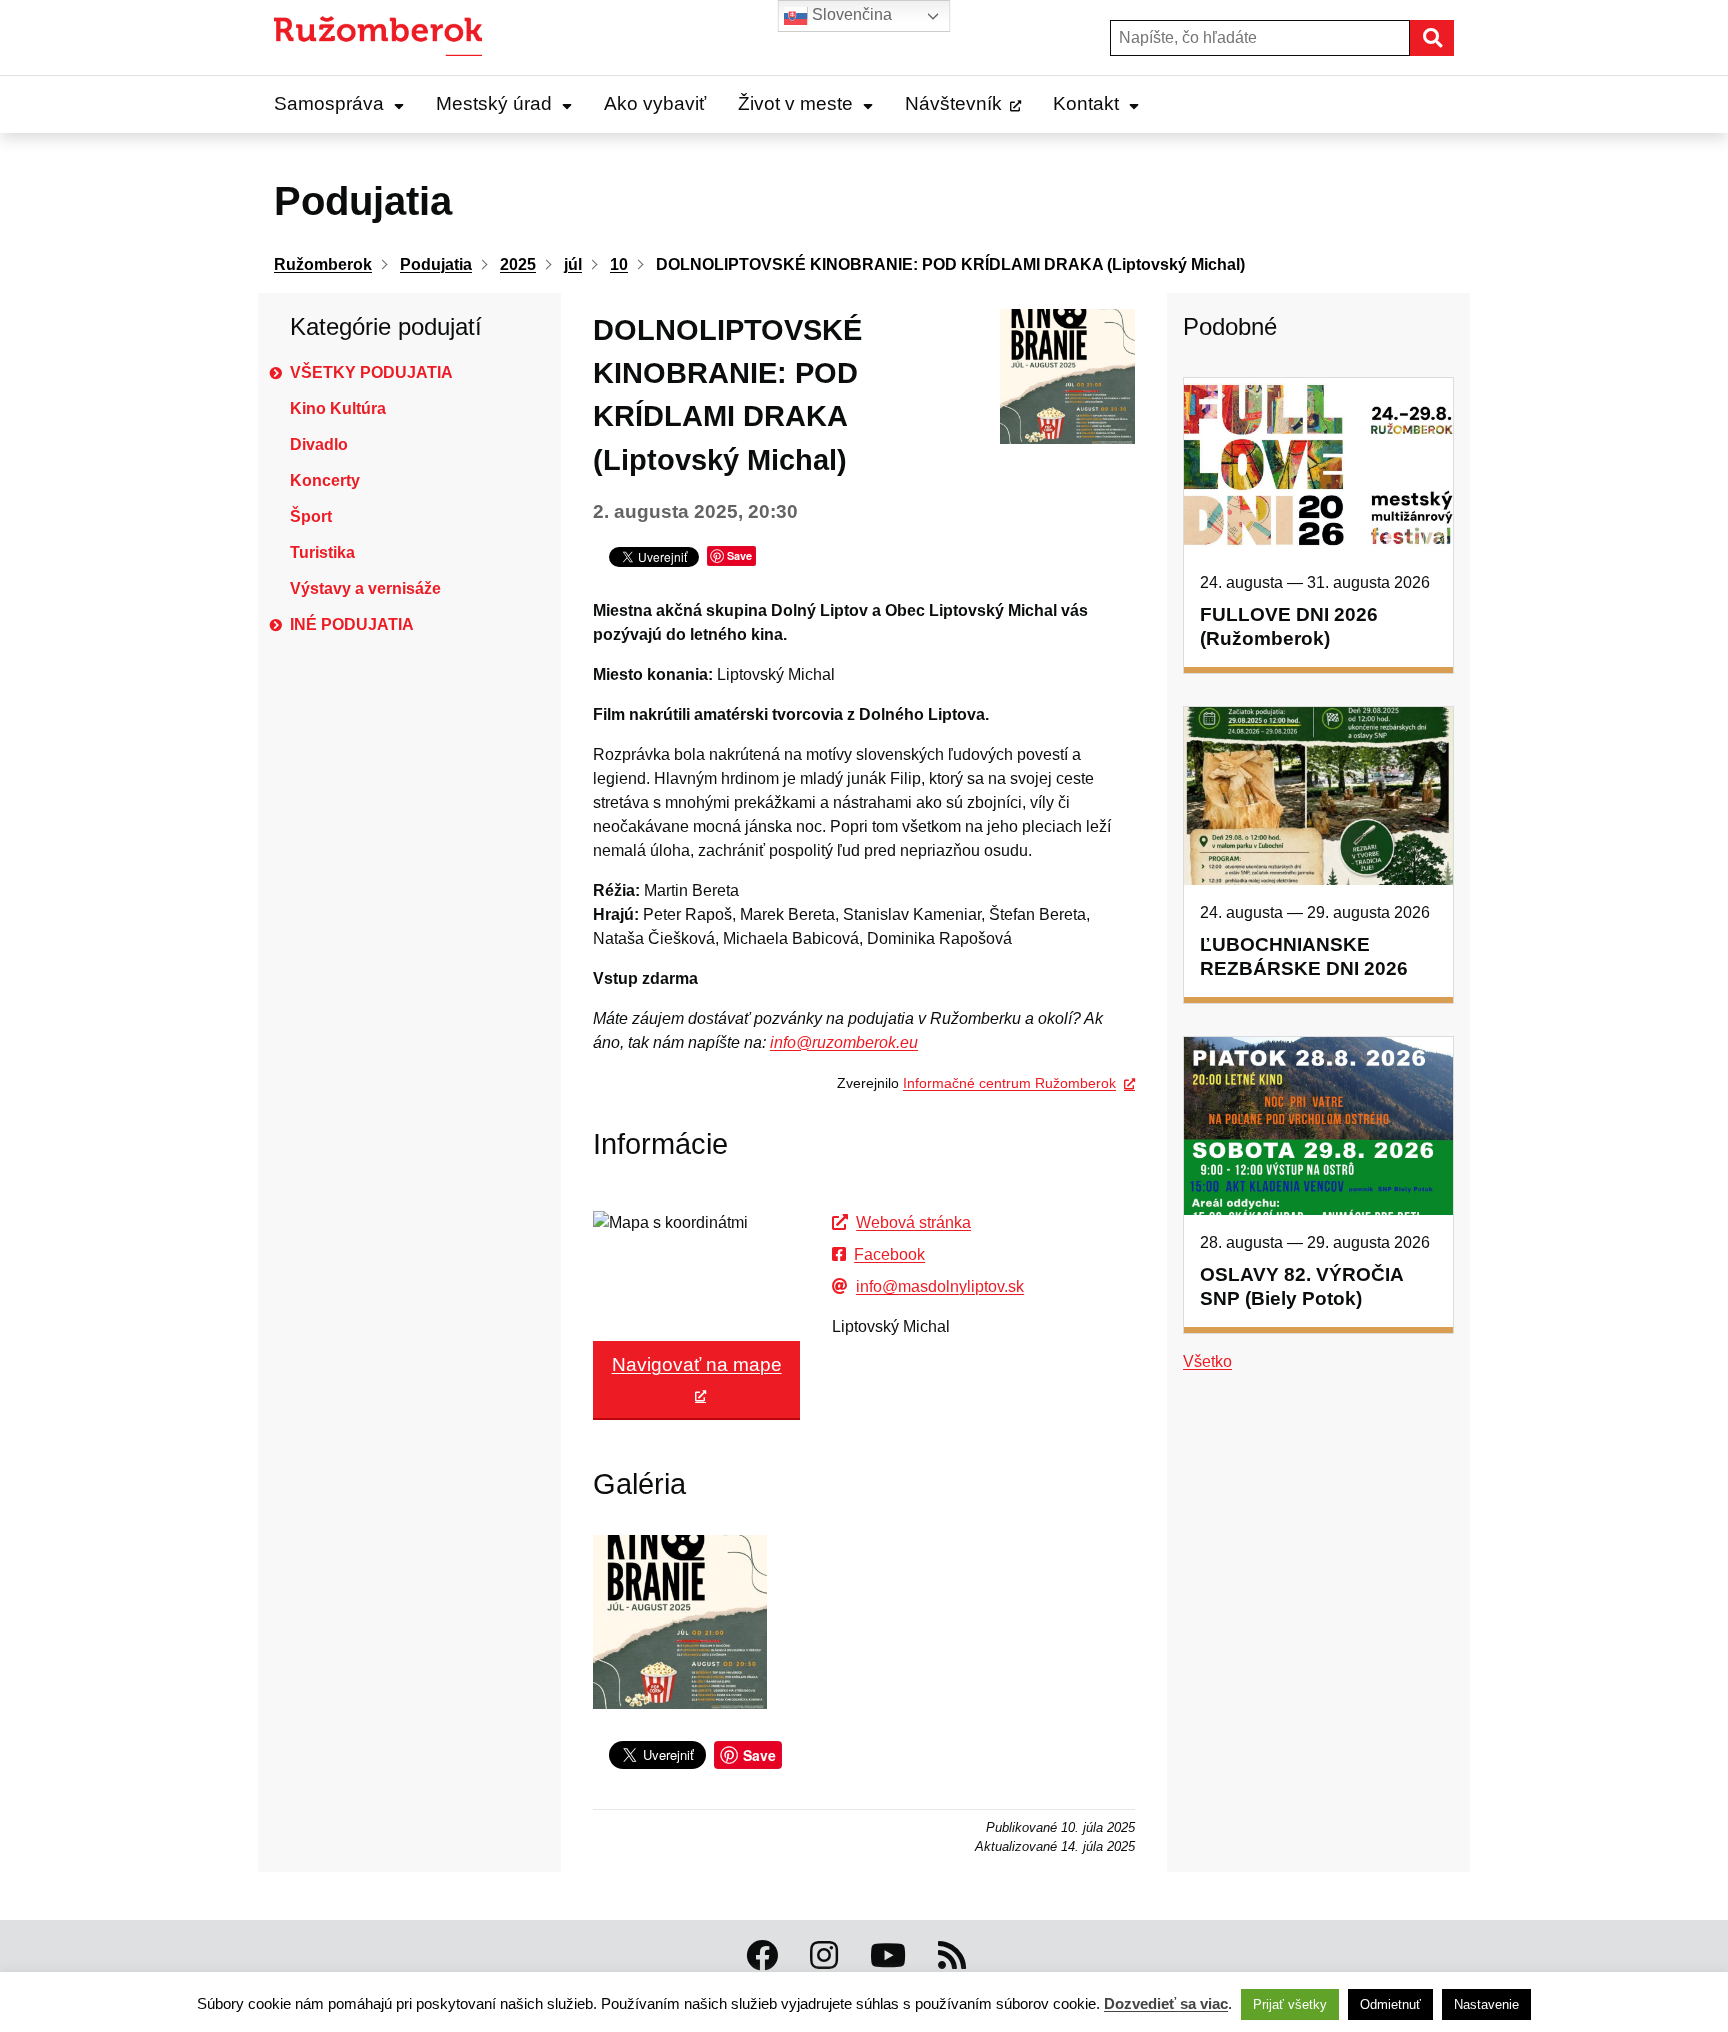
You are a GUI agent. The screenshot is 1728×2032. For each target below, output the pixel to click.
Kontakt (1086, 103)
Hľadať (1453, 37)
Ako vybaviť (655, 103)
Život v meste (795, 103)
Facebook (889, 1254)
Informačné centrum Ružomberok (1009, 1083)
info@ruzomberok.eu (844, 1042)
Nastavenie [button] (1486, 2004)
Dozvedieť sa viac (1166, 2003)
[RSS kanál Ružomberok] (952, 1956)
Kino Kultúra (338, 408)
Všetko (1207, 1361)
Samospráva (329, 103)
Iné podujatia (352, 624)
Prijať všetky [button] (1290, 2004)
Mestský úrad (494, 103)
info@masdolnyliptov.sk (940, 1286)
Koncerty (325, 480)
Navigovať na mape (697, 1364)
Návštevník (953, 103)
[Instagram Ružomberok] (824, 1956)
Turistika (322, 552)
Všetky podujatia (371, 372)
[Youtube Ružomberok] (888, 1956)
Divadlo (319, 444)
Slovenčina (850, 14)
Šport (311, 516)
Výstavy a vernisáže (365, 588)
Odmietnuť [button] (1390, 2004)
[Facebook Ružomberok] (762, 1956)
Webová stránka (913, 1222)
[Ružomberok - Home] (385, 37)
